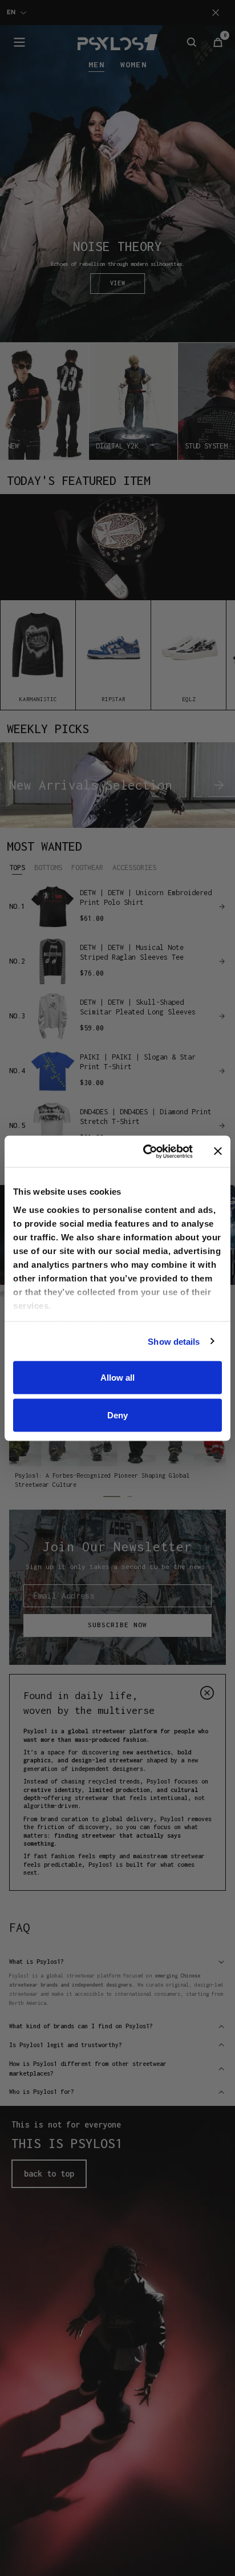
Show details (174, 1341)
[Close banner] (218, 1151)
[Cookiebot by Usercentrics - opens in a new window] (145, 1151)
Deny (117, 1415)
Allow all (117, 1378)
